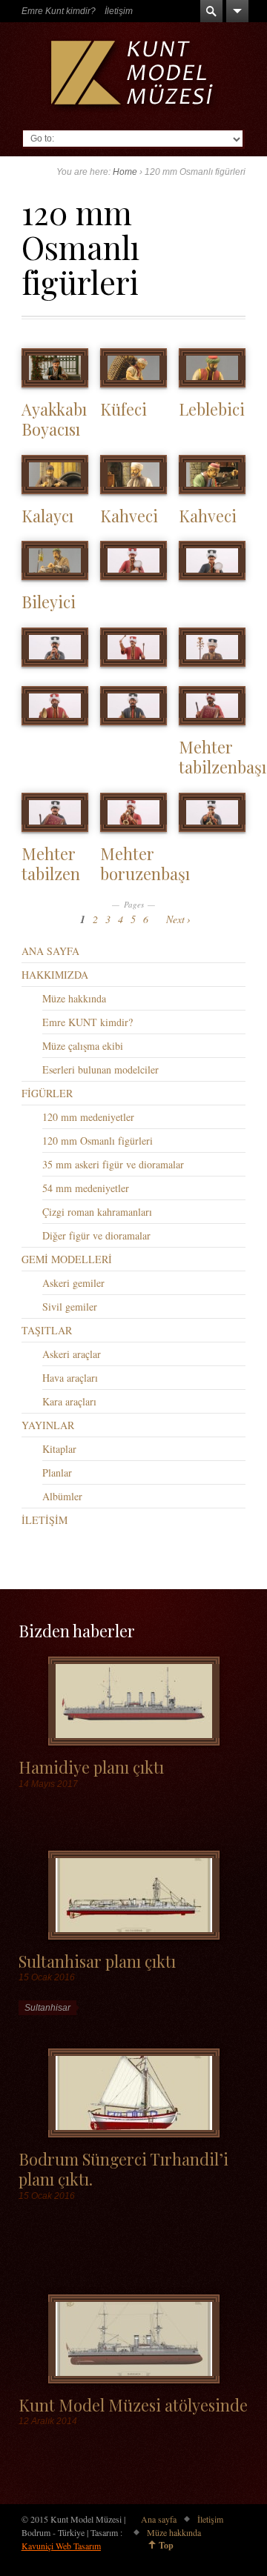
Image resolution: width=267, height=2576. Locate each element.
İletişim (119, 11)
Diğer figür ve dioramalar (96, 1235)
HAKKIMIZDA (55, 975)
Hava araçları (70, 1378)
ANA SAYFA (50, 951)
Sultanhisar (47, 2008)
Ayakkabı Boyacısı (54, 419)
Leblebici (212, 409)
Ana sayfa (159, 2519)
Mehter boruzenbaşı (145, 863)
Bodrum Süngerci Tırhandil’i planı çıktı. (123, 2169)
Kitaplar (59, 1449)
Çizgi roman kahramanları (97, 1212)
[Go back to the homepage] (133, 76)
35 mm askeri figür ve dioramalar (113, 1164)
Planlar (57, 1472)
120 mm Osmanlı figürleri (98, 1141)
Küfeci (123, 409)
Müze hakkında (74, 998)
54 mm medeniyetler (86, 1188)
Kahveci (129, 515)
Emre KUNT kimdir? (88, 1022)
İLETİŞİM (44, 1520)
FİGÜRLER (47, 1093)
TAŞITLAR (47, 1330)
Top (166, 2545)
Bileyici (49, 601)
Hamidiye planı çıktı (91, 1767)
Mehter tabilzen (51, 863)
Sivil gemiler (70, 1307)
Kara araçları (69, 1401)
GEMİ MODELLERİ (67, 1259)
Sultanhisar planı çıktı (97, 1961)
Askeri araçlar (72, 1354)
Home (125, 172)
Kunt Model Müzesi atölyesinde (133, 2404)
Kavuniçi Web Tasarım (61, 2546)
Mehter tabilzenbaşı (222, 756)
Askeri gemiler (73, 1283)
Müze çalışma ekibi (83, 1046)
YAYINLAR (48, 1425)
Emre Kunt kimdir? (59, 11)
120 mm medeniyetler (88, 1117)
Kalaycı (47, 515)
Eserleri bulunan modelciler (100, 1069)
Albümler (62, 1496)
